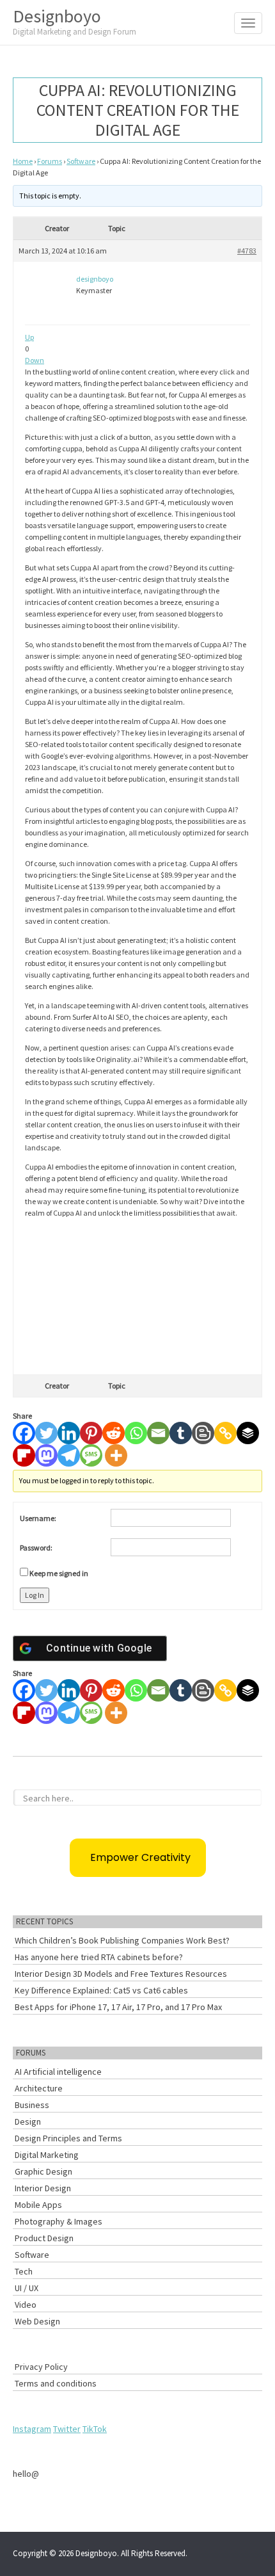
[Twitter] (46, 1433)
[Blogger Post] (203, 1433)
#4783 (247, 251)
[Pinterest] (91, 1433)
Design (28, 2121)
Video (26, 2305)
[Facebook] (24, 1433)
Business (32, 2105)
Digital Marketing (47, 2155)
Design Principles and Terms (68, 2138)
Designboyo (75, 21)
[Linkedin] (69, 1433)
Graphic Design (43, 2171)
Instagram (32, 2429)
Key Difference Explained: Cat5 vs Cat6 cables (101, 1990)
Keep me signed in (59, 1573)
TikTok (95, 2429)
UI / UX (27, 2288)
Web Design (37, 2321)
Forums (50, 161)
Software (81, 161)
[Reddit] (114, 1433)
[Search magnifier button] (255, 1796)
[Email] (158, 1433)
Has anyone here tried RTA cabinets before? (99, 1957)
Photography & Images (59, 2221)
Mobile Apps (38, 2205)
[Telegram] (69, 1455)
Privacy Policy (41, 2367)
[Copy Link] (225, 1433)
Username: (38, 1518)
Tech (24, 2271)
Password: (36, 1548)
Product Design (44, 2238)
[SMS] (91, 1455)
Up (29, 337)
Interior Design (43, 2188)
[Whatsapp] (136, 1433)
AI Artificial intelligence (58, 2072)
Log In (35, 1595)
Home (23, 161)
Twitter (67, 2429)
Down (35, 360)
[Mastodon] (46, 1455)
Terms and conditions (56, 2383)
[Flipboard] (24, 1455)
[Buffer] (248, 1433)
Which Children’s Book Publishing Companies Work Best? (122, 1940)
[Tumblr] (181, 1433)
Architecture (39, 2088)
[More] (116, 1455)
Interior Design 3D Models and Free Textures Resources (121, 1974)
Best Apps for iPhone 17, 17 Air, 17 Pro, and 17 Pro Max (118, 2007)
